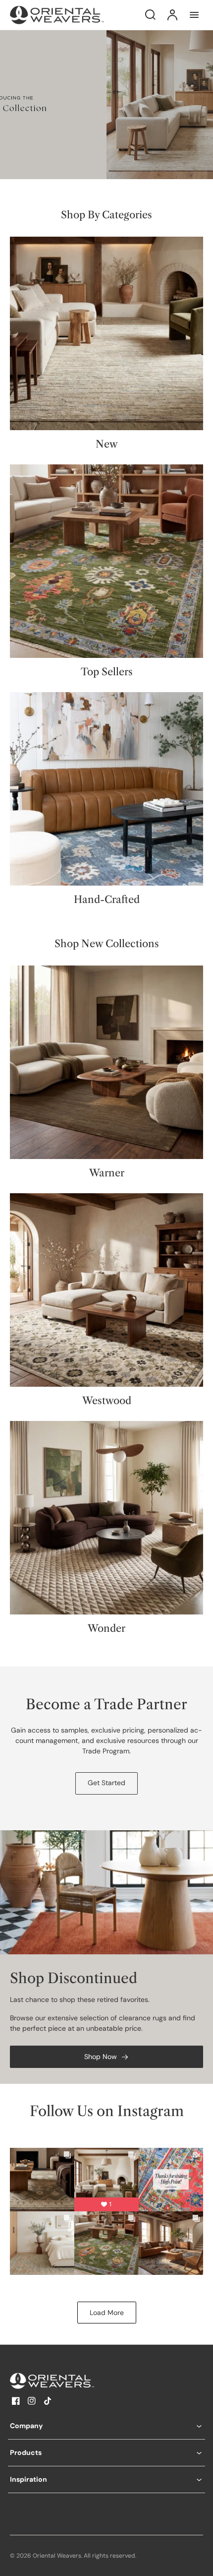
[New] (106, 333)
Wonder (106, 1628)
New (107, 444)
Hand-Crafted (107, 900)
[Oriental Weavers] (72, 2381)
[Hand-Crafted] (106, 789)
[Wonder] (106, 1518)
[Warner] (106, 1062)
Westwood (107, 1401)
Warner (107, 1173)
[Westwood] (106, 1290)
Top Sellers (107, 672)
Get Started (106, 1783)
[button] (106, 2426)
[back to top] (197, 2560)
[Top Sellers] (106, 561)
